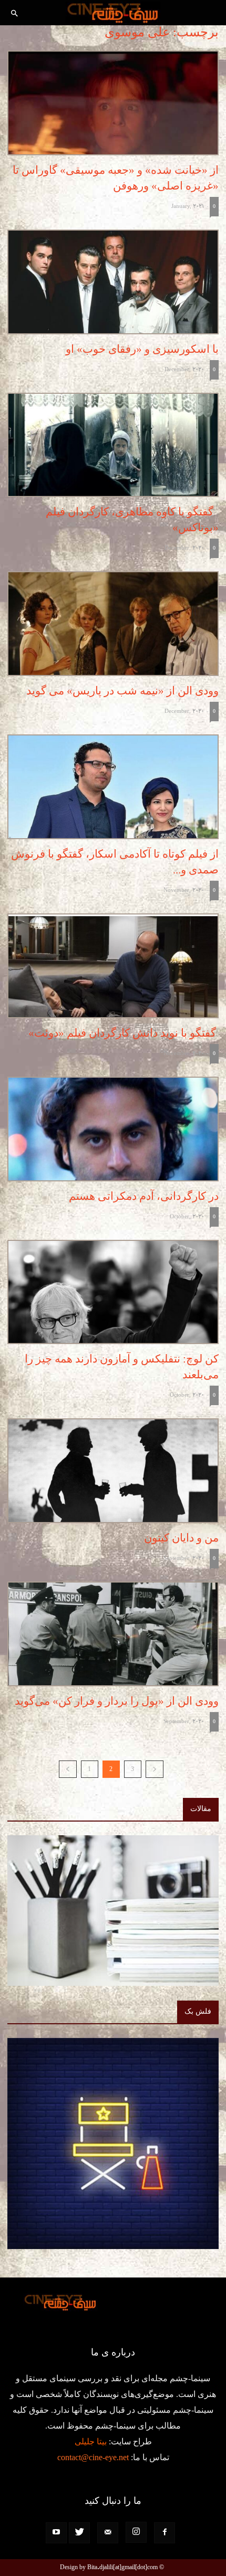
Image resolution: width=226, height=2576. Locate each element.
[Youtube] (56, 2533)
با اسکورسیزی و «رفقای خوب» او (142, 349)
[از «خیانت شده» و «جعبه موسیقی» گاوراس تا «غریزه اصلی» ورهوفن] (113, 103)
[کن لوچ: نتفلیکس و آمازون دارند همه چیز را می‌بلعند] (113, 1292)
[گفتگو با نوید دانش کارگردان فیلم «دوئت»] (113, 966)
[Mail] (108, 2533)
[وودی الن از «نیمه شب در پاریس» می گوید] (113, 624)
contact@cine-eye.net (93, 2457)
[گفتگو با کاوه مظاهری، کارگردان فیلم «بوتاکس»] (113, 445)
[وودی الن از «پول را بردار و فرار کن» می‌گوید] (113, 1634)
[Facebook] (165, 2533)
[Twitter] (79, 2533)
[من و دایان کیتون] (113, 1471)
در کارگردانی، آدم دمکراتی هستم (144, 1196)
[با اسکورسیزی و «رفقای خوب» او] (113, 282)
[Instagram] (136, 2532)
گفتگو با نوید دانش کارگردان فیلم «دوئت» (124, 1033)
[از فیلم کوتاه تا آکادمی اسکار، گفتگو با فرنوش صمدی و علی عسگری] (113, 787)
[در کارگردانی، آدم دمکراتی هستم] (113, 1129)
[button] (15, 14)
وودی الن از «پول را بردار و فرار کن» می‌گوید (117, 1701)
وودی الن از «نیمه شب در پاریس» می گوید (120, 691)
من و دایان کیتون (181, 1538)
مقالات (201, 1809)
